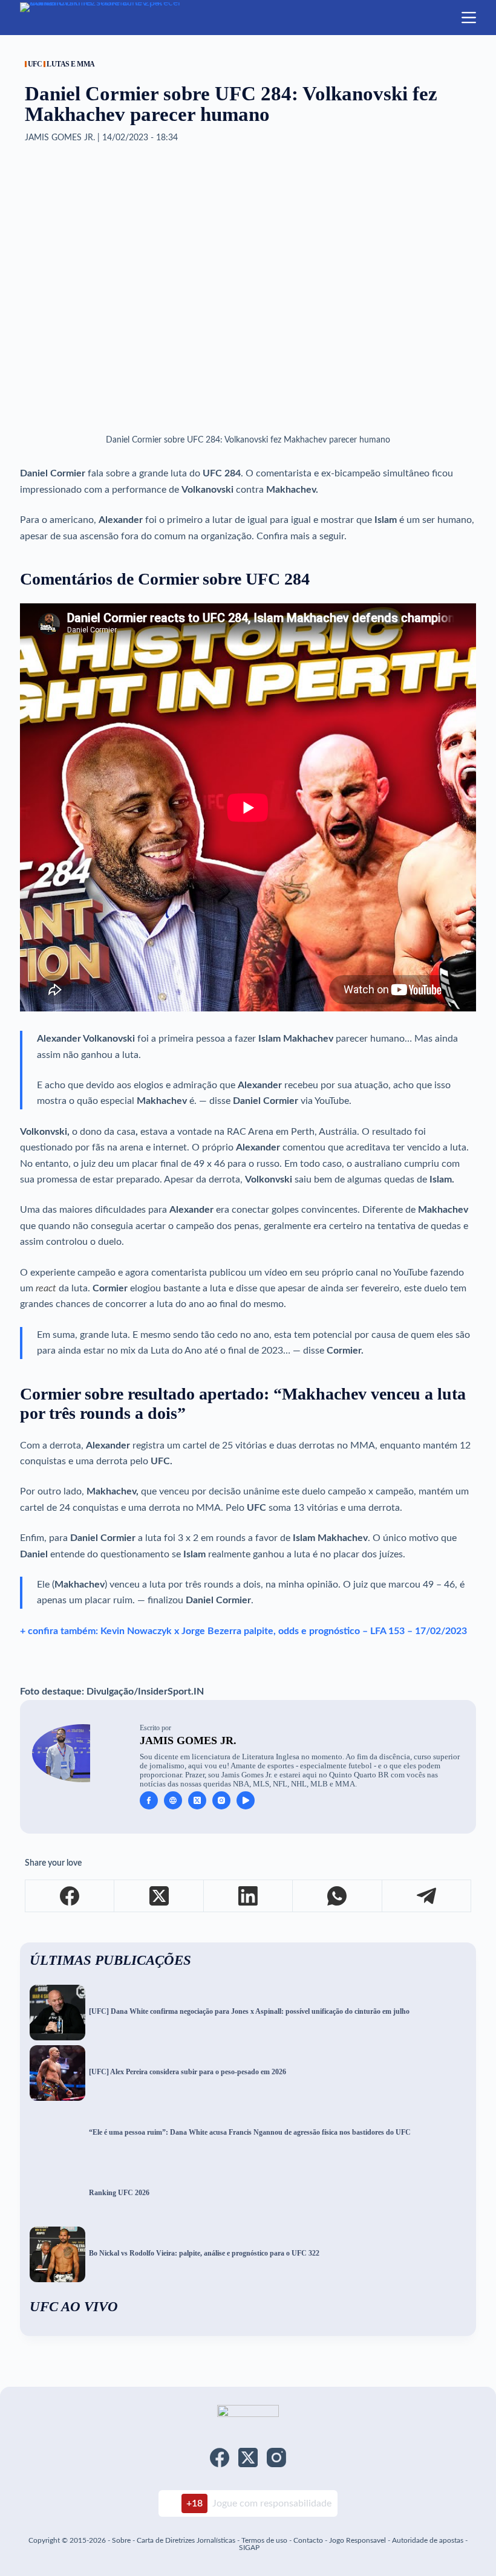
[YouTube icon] (246, 1800)
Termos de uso (264, 2540)
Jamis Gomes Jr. (188, 1741)
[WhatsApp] (337, 1896)
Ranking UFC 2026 (119, 2193)
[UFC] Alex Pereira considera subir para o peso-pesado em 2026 (188, 2072)
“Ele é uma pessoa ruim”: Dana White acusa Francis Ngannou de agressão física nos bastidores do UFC (250, 2133)
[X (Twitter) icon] (197, 1800)
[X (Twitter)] (159, 1896)
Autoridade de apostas (428, 2540)
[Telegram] (427, 1896)
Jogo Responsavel (358, 2540)
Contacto (308, 2540)
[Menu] (469, 18)
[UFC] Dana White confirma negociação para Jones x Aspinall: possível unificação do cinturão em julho (249, 2012)
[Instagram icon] (221, 1800)
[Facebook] (70, 1896)
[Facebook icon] (149, 1800)
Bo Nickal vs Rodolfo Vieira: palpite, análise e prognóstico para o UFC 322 (204, 2253)
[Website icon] (173, 1800)
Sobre (121, 2540)
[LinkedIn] (248, 1896)
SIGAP (249, 2548)
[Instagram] (276, 2458)
